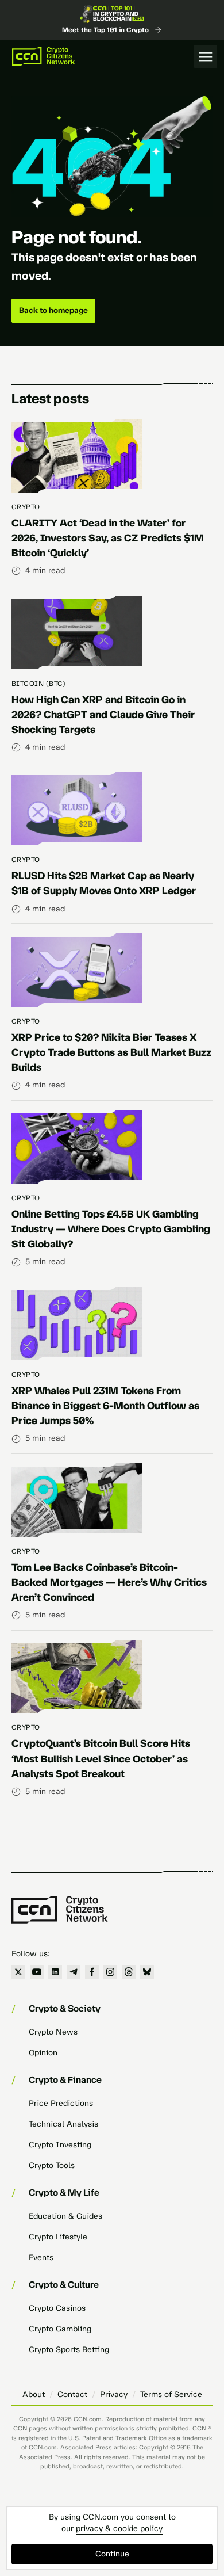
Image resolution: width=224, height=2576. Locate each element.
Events (41, 2258)
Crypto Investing (60, 2145)
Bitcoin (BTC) (38, 684)
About (34, 2394)
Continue (112, 2554)
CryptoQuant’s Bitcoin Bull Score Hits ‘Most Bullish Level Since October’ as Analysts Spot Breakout (101, 1758)
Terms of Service (171, 2394)
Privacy (114, 2394)
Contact (72, 2394)
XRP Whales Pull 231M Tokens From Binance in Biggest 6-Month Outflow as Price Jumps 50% (105, 1406)
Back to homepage (53, 310)
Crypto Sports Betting (69, 2350)
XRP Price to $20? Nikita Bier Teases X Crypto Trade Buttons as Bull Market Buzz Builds (111, 1052)
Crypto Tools (52, 2165)
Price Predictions (61, 2103)
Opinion (43, 2053)
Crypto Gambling (60, 2329)
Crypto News (53, 2032)
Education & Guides (65, 2216)
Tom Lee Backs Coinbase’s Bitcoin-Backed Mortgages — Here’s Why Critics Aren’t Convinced (109, 1582)
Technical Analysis (63, 2124)
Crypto (26, 507)
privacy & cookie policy (119, 2529)
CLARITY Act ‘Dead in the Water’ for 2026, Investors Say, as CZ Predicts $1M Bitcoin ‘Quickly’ (108, 538)
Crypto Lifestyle (58, 2237)
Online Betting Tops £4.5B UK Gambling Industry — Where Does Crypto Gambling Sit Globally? (111, 1229)
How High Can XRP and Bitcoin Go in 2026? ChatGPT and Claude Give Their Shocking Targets (103, 715)
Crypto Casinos (57, 2308)
